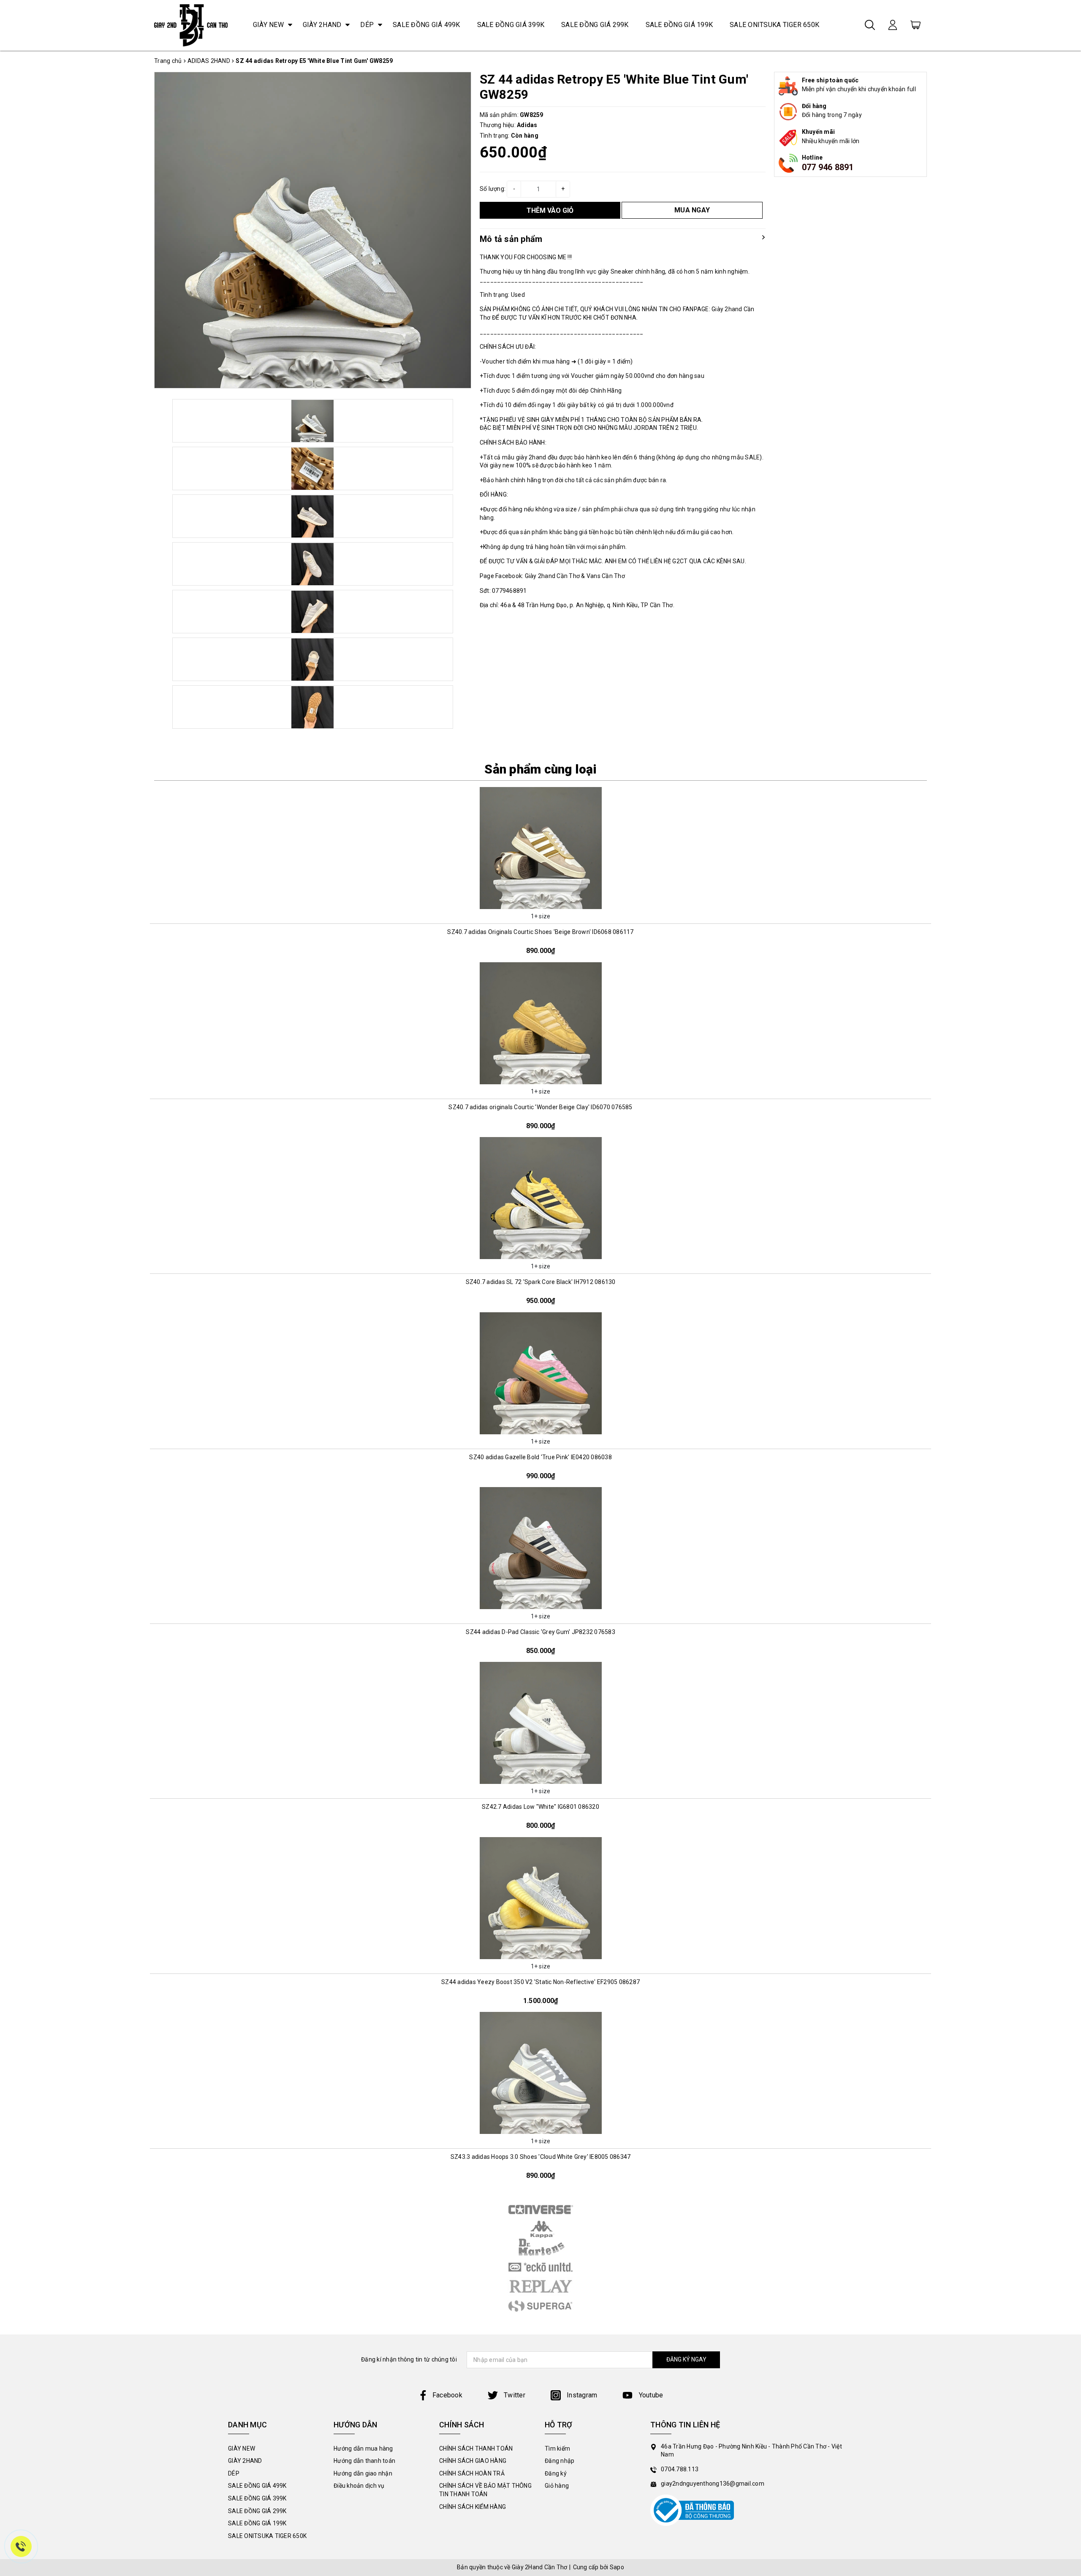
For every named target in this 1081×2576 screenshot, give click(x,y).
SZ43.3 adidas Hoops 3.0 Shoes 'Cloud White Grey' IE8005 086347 (541, 2157)
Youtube (650, 2395)
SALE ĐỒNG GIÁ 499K (426, 25)
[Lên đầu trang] (1068, 1797)
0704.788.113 (680, 2469)
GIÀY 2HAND (322, 25)
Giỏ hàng (557, 2486)
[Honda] (540, 2286)
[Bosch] (540, 2267)
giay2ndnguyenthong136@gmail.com (713, 2484)
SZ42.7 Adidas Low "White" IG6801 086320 (540, 1807)
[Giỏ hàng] (915, 24)
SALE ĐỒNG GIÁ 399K (511, 25)
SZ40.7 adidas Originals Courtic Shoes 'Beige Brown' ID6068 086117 (540, 932)
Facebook (447, 2395)
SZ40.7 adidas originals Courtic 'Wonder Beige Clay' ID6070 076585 (540, 1107)
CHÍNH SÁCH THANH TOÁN (476, 2448)
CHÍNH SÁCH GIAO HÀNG (473, 2461)
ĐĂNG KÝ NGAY (686, 2359)
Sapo (617, 2567)
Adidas (527, 125)
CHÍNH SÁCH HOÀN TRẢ (472, 2473)
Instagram (581, 2395)
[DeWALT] (540, 2210)
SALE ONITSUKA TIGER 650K (774, 25)
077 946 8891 (828, 167)
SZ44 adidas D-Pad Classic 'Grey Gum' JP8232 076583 (540, 1632)
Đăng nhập (560, 2461)
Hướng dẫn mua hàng (363, 2448)
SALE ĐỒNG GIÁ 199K (679, 25)
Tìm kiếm (557, 2448)
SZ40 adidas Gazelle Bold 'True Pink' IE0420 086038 (540, 1457)
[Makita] (540, 2248)
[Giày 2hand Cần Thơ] (191, 25)
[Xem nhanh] (540, 848)
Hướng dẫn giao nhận (363, 2473)
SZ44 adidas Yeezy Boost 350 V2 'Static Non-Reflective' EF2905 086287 (540, 1982)
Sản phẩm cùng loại (540, 769)
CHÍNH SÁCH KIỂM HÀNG (473, 2507)
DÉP (367, 25)
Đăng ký (556, 2473)
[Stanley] (540, 2229)
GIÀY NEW (268, 25)
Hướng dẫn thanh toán (364, 2461)
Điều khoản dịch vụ (359, 2486)
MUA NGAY (692, 210)
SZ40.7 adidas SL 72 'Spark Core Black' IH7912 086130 (541, 1282)
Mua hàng (540, 902)
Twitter (514, 2395)
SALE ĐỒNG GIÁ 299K (595, 25)
